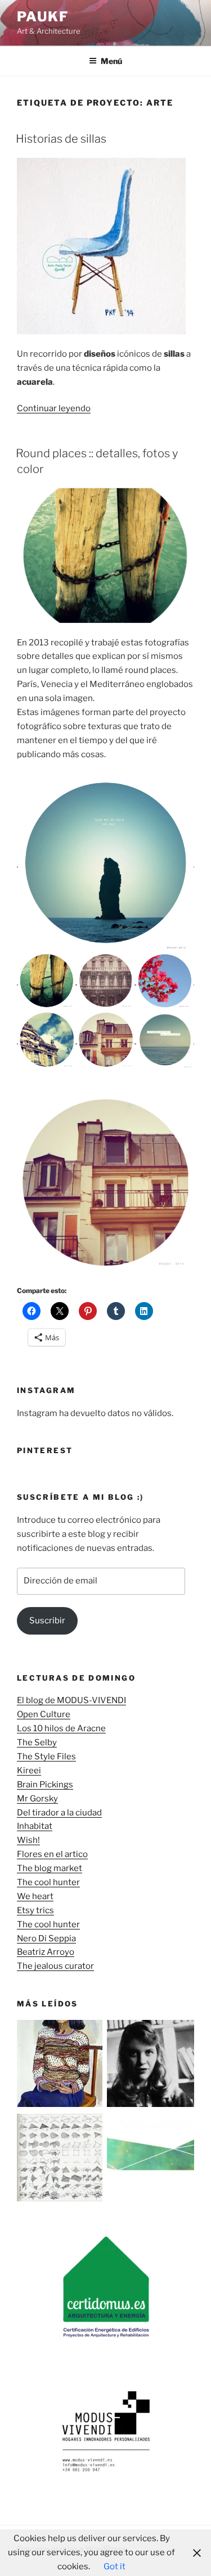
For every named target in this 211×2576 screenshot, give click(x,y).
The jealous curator (55, 1966)
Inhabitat (35, 1826)
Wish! (28, 1840)
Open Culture (44, 1714)
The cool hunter (48, 1882)
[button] (105, 863)
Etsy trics (35, 1910)
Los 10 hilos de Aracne (61, 1728)
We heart (35, 1896)
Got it (115, 2566)
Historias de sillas (61, 139)
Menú (111, 61)
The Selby (37, 1742)
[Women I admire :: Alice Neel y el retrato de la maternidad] (61, 2066)
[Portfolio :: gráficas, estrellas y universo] (151, 2159)
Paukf (43, 17)
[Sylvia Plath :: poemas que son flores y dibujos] (151, 2066)
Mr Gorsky (37, 1799)
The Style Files (46, 1756)
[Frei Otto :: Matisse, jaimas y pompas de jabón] (61, 2159)
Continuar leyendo (54, 408)
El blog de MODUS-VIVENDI (71, 1700)
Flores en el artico (52, 1854)
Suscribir (47, 1621)
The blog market (50, 1868)
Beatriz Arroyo (46, 1952)
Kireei (29, 1771)
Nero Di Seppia (46, 1938)
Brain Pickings (45, 1785)
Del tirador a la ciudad (59, 1813)
